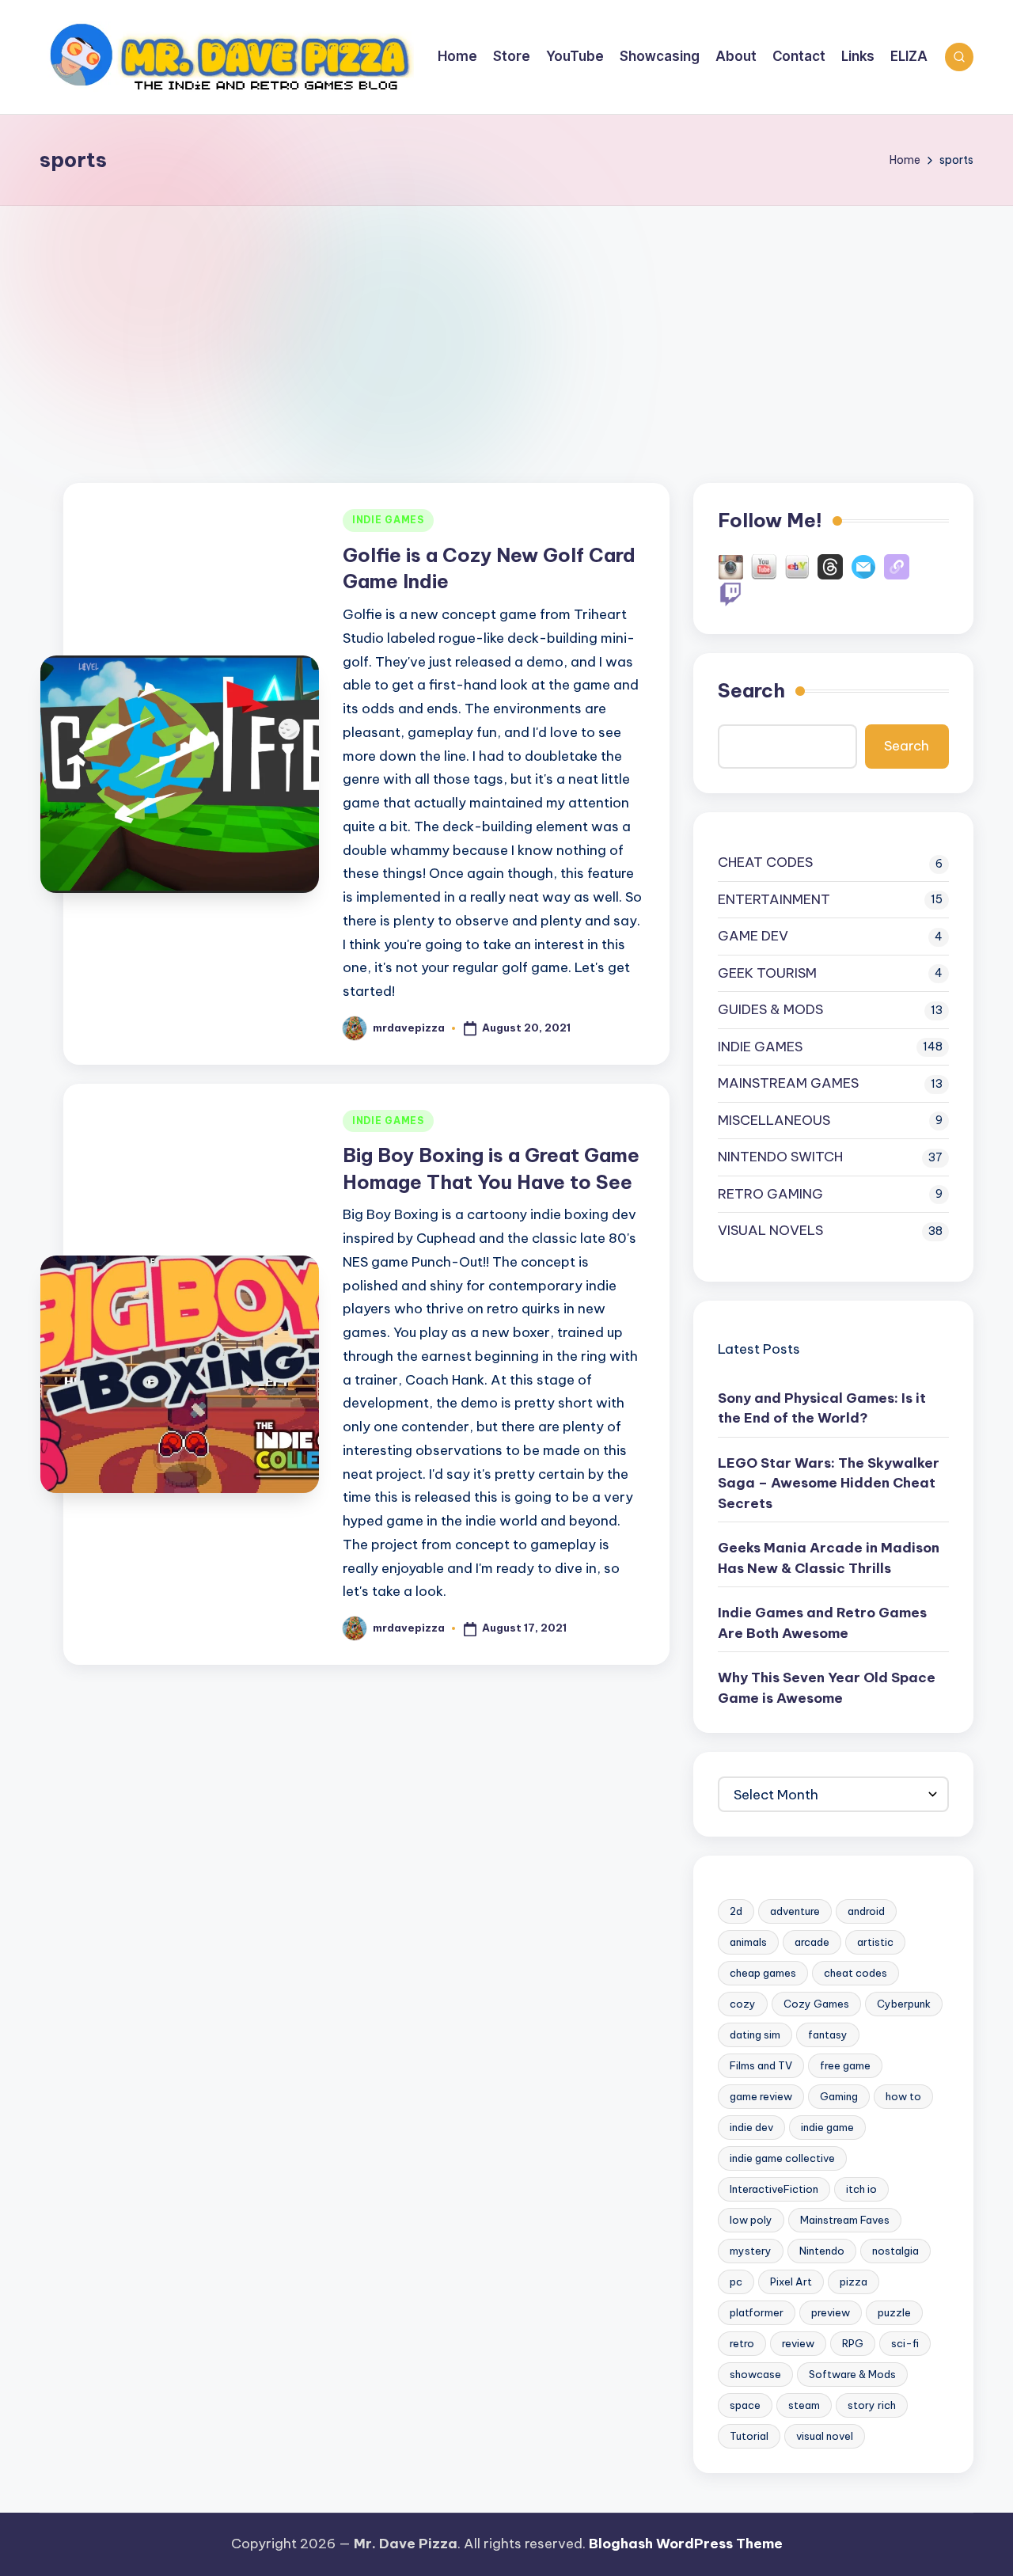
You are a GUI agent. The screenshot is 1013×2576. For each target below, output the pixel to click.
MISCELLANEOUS (774, 1120)
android (866, 1911)
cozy (743, 2004)
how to (903, 2096)
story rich (872, 2405)
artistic (875, 1942)
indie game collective (782, 2158)
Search (751, 690)
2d (736, 1911)
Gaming (839, 2096)
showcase (755, 2374)
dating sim (755, 2035)
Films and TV (761, 2065)
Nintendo (822, 2251)
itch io (861, 2189)
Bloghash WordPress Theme (686, 2544)
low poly (751, 2220)
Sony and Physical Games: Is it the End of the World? (822, 1408)
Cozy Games (816, 2004)
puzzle (894, 2312)
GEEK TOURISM (767, 973)
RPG (853, 2343)
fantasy (828, 2035)
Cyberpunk (904, 2004)
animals (748, 1942)
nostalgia (895, 2251)
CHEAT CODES (765, 862)
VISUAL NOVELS (770, 1230)
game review (761, 2096)
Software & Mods (852, 2374)
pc (736, 2282)
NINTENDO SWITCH (780, 1157)
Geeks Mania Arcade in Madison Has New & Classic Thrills (829, 1558)
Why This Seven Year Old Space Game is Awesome (827, 1688)
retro (742, 2343)
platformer (757, 2312)
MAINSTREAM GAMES (788, 1083)
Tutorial (749, 2436)
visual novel (825, 2436)
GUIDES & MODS (770, 1009)
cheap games (763, 1973)
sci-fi (905, 2343)
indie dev (751, 2127)
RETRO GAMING (770, 1194)
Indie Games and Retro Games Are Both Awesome (822, 1623)
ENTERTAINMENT (774, 899)
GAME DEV (753, 936)
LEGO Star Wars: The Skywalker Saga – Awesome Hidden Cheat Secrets (829, 1483)
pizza (854, 2282)
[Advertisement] (506, 325)
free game (845, 2065)
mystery (751, 2251)
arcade (812, 1942)
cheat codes (856, 1973)
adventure (795, 1911)
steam (804, 2405)
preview (831, 2312)
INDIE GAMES (388, 520)
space (745, 2405)
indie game (827, 2127)
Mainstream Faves (845, 2220)
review (798, 2343)
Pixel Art (791, 2282)
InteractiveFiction (774, 2189)
